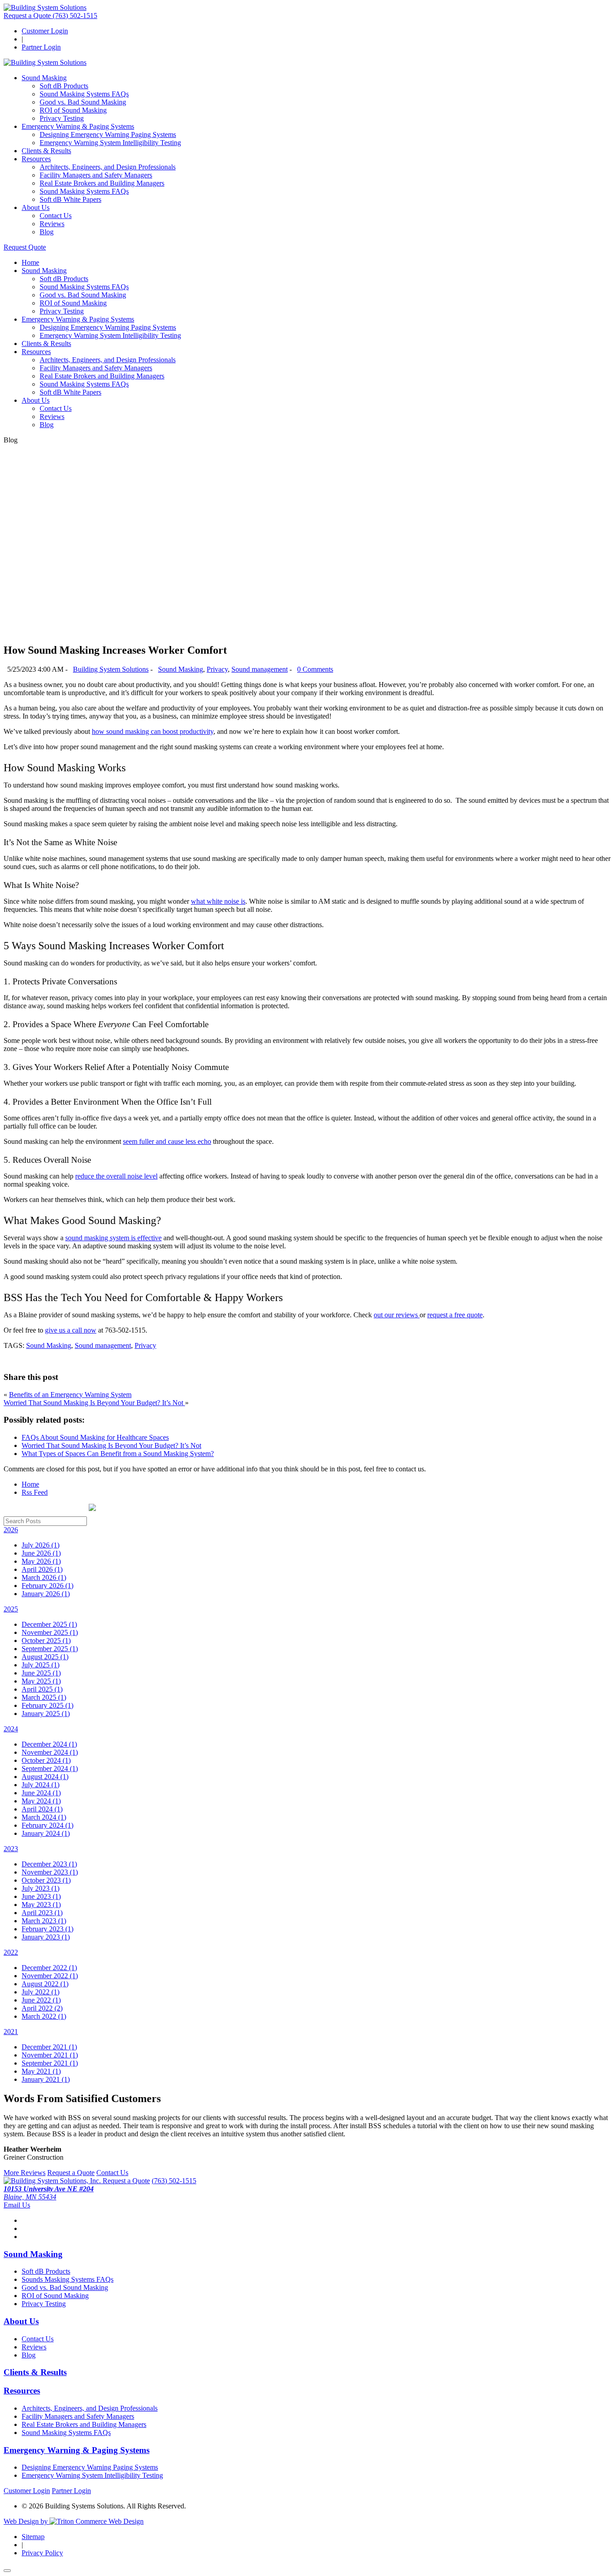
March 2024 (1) (44, 1817)
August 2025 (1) (45, 1657)
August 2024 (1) (45, 1777)
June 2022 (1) (41, 2000)
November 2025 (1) (50, 1632)
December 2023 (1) (49, 1864)
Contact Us (56, 216)
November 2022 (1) (50, 1976)
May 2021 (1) (41, 2071)
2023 (11, 1849)
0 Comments (315, 669)
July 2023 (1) (41, 1888)
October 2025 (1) (46, 1641)
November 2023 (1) (50, 1872)
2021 (11, 2032)
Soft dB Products (64, 86)
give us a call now (71, 1330)
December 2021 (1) (49, 2047)
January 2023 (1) (46, 1937)
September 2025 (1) (50, 1649)
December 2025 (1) (49, 1624)
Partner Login (41, 47)
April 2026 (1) (42, 1569)
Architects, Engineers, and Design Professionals (108, 167)
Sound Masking (44, 78)
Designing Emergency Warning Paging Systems (108, 134)
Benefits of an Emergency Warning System (70, 1395)
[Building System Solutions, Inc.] (53, 2181)
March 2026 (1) (44, 1577)
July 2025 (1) (41, 1665)
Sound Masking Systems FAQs (84, 94)
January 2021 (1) (46, 2079)
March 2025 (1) (44, 1697)
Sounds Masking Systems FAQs (68, 2279)
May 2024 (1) (41, 1801)
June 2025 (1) (41, 1673)
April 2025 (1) (42, 1689)
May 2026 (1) (41, 1561)
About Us (36, 207)
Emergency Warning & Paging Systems (78, 126)
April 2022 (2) (42, 2008)
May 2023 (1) (41, 1905)
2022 (11, 1952)
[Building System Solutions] (45, 7)
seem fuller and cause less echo (167, 1141)
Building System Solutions (111, 669)
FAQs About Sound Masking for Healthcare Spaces (95, 1437)
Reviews (52, 224)
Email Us (17, 2205)
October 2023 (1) (46, 1880)
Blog (47, 232)
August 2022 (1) (45, 1984)
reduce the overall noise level (116, 1176)
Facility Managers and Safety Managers (96, 175)
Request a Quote (28, 16)
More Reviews (25, 2173)
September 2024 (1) (50, 1768)
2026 (11, 1530)
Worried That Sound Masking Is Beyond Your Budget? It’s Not (94, 1403)
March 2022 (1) (44, 2016)
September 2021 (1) (50, 2063)
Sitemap (33, 2537)
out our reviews (397, 1315)
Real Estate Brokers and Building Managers (102, 183)
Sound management (260, 669)
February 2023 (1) (47, 1929)
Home (30, 262)
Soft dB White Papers (70, 199)
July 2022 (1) (41, 1992)
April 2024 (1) (42, 1809)
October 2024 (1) (46, 1760)
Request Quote (25, 247)
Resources (36, 159)
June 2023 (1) (41, 1896)
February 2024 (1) (47, 1825)
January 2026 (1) (46, 1594)
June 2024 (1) (41, 1793)
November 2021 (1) (50, 2055)
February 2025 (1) (47, 1705)
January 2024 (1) (46, 1833)
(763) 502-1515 (75, 16)
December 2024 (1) (49, 1744)
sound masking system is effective (113, 1238)
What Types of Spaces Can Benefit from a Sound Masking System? (118, 1454)
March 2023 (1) (44, 1921)
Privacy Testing (62, 118)
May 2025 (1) (41, 1681)
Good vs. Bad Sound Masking (83, 102)
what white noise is (218, 901)
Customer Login (45, 31)
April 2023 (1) (42, 1913)
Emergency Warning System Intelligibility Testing (110, 143)
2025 (11, 1609)
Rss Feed (35, 1492)
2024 (11, 1729)
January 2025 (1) (46, 1714)
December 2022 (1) (49, 1968)
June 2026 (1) (41, 1553)
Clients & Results (46, 151)
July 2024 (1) (41, 1785)
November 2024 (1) (50, 1752)
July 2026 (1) (41, 1545)
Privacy (217, 669)
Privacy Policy (42, 2553)
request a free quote (455, 1315)
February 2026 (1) (47, 1586)
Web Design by (27, 2521)
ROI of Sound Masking (73, 110)
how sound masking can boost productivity (153, 731)
